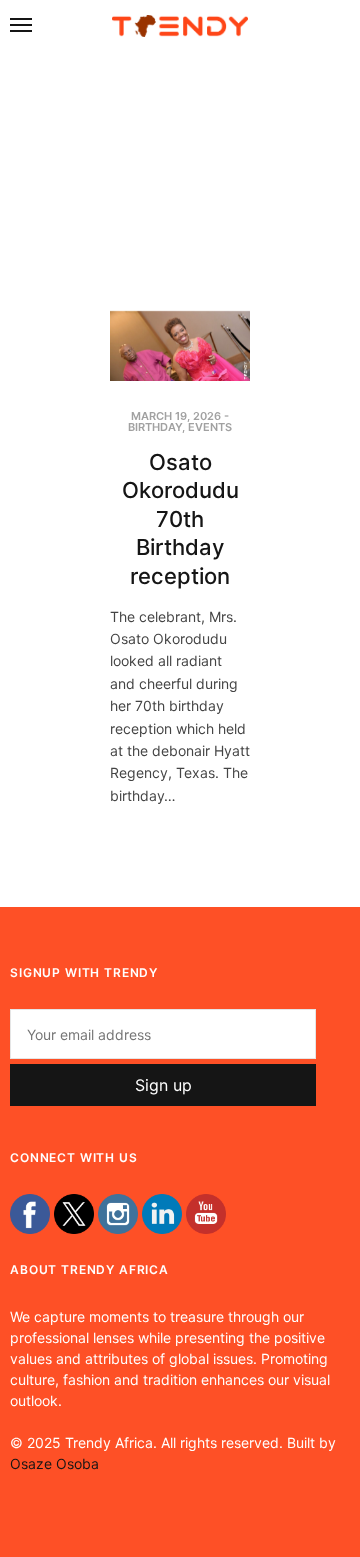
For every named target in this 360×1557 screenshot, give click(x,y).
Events (210, 427)
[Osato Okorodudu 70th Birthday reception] (180, 346)
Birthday (155, 427)
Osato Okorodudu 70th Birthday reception (180, 519)
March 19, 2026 (176, 416)
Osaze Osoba (54, 1463)
